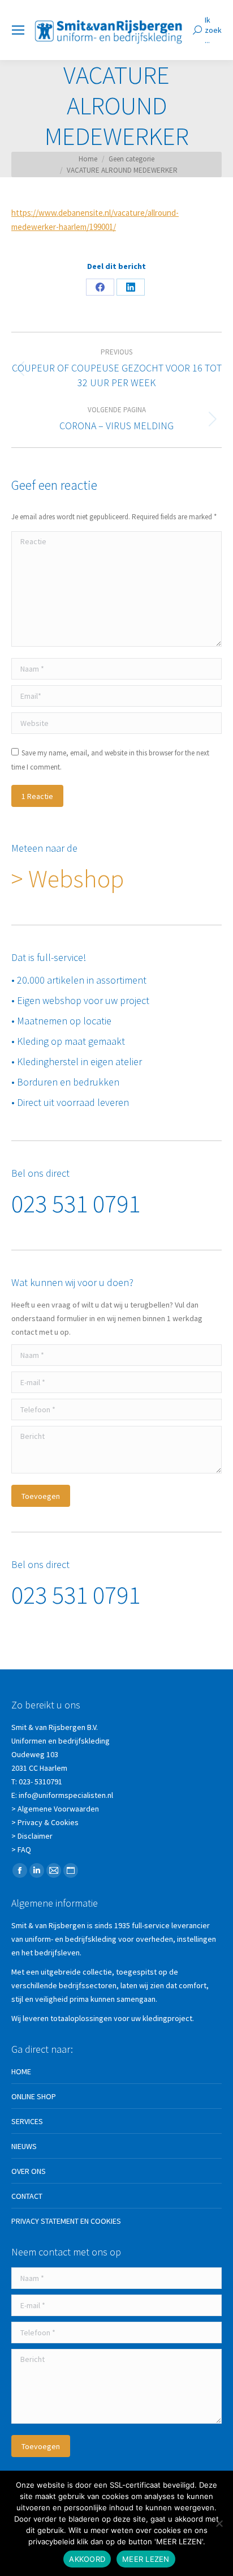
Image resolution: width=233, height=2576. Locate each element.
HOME (21, 2071)
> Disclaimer (32, 1836)
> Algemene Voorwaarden (55, 1809)
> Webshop (68, 879)
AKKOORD (87, 2559)
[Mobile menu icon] (18, 30)
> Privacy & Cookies (45, 1822)
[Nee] (219, 2523)
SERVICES (27, 2121)
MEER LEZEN (146, 2559)
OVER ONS (29, 2171)
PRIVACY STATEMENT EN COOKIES (66, 2221)
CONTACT (27, 2196)
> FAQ (21, 1849)
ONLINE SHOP (34, 2096)
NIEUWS (24, 2146)
